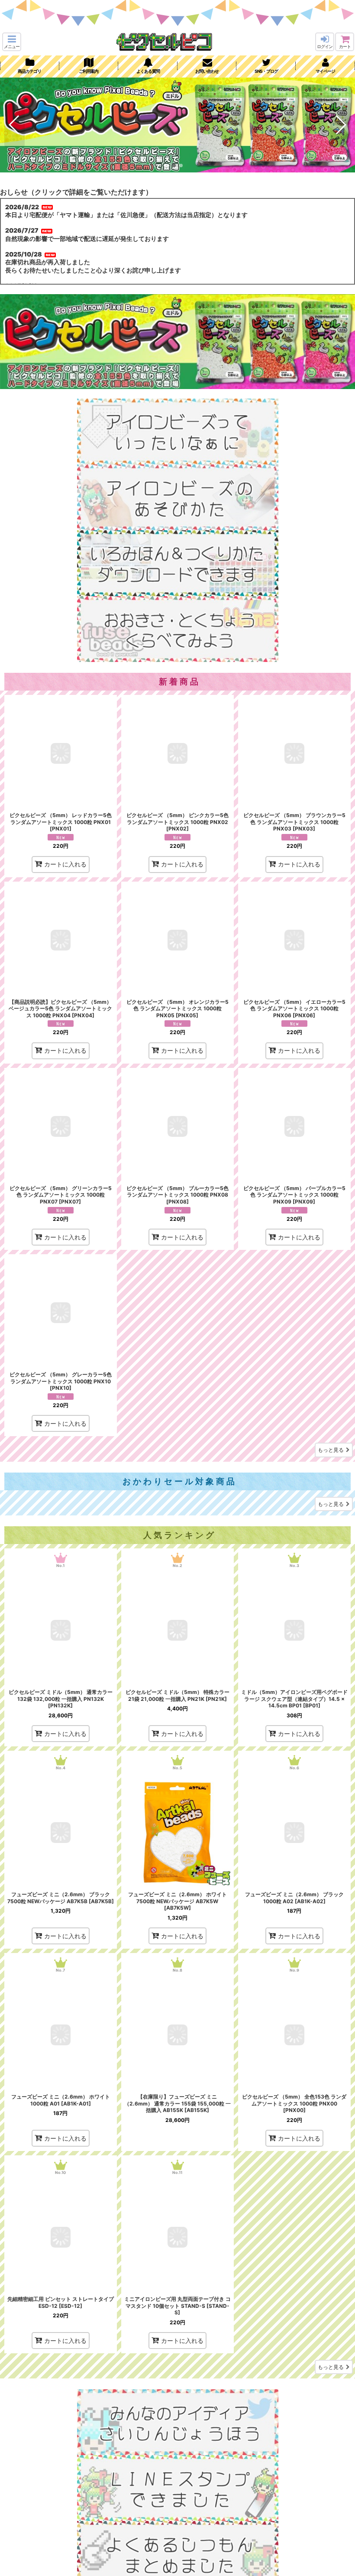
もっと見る (331, 1450)
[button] (12, 42)
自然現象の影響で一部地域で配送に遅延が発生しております (87, 238)
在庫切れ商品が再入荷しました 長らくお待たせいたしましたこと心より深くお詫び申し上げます (93, 266)
